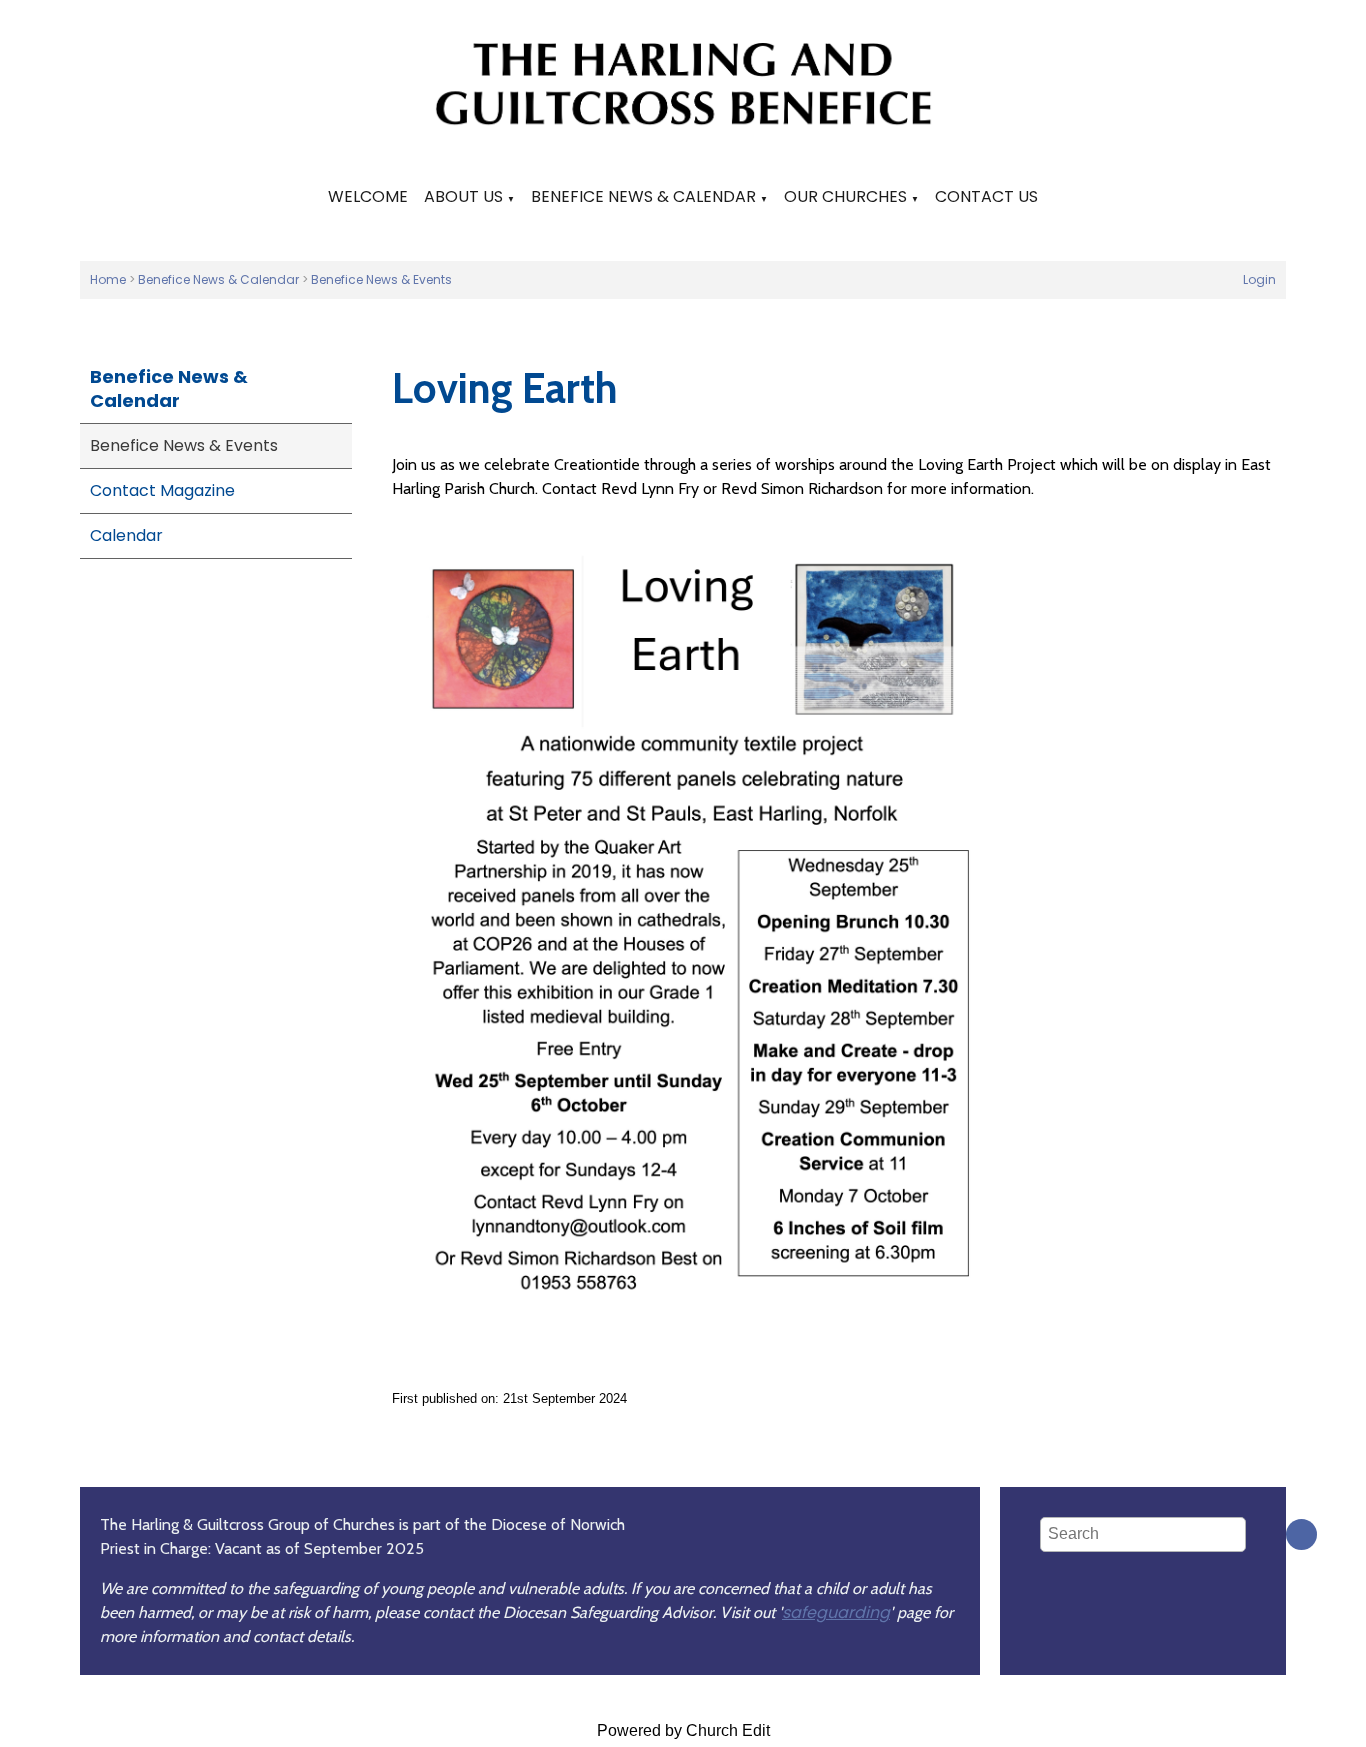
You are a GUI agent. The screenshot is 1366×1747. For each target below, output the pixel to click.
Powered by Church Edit (683, 1730)
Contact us (986, 196)
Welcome (368, 196)
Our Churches (845, 196)
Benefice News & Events (381, 279)
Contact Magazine (162, 490)
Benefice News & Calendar (643, 196)
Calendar (126, 535)
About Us (463, 196)
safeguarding (836, 1612)
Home (108, 279)
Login (1259, 279)
